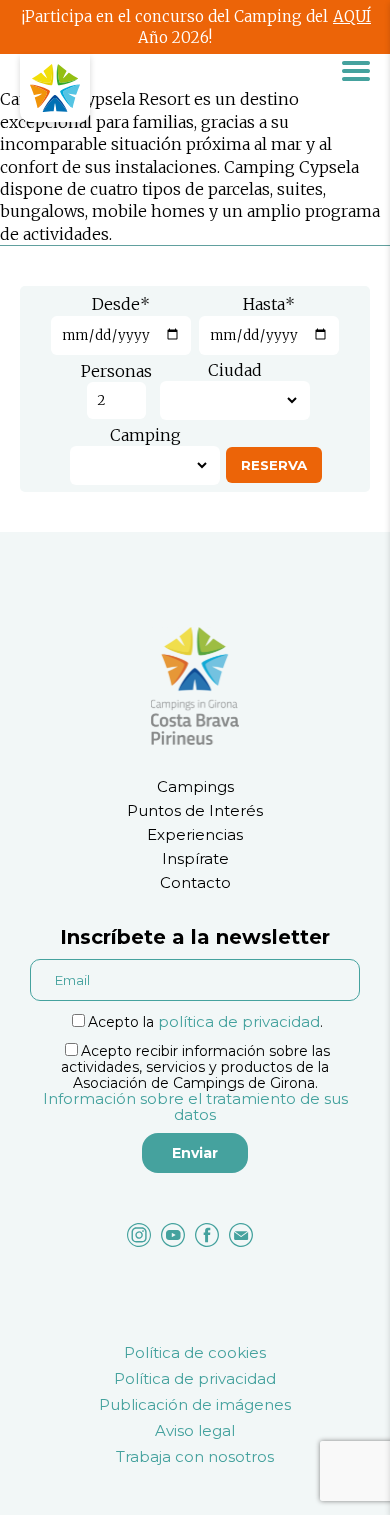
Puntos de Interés (195, 810)
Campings (195, 786)
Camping (145, 435)
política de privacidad (239, 1021)
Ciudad (235, 370)
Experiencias (195, 834)
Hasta (269, 304)
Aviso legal (195, 1430)
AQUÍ (352, 16)
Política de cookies (195, 1352)
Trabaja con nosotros (195, 1456)
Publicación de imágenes (195, 1404)
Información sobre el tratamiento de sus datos (195, 1106)
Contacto (195, 882)
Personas (116, 371)
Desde (121, 304)
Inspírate (195, 858)
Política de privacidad (195, 1378)
